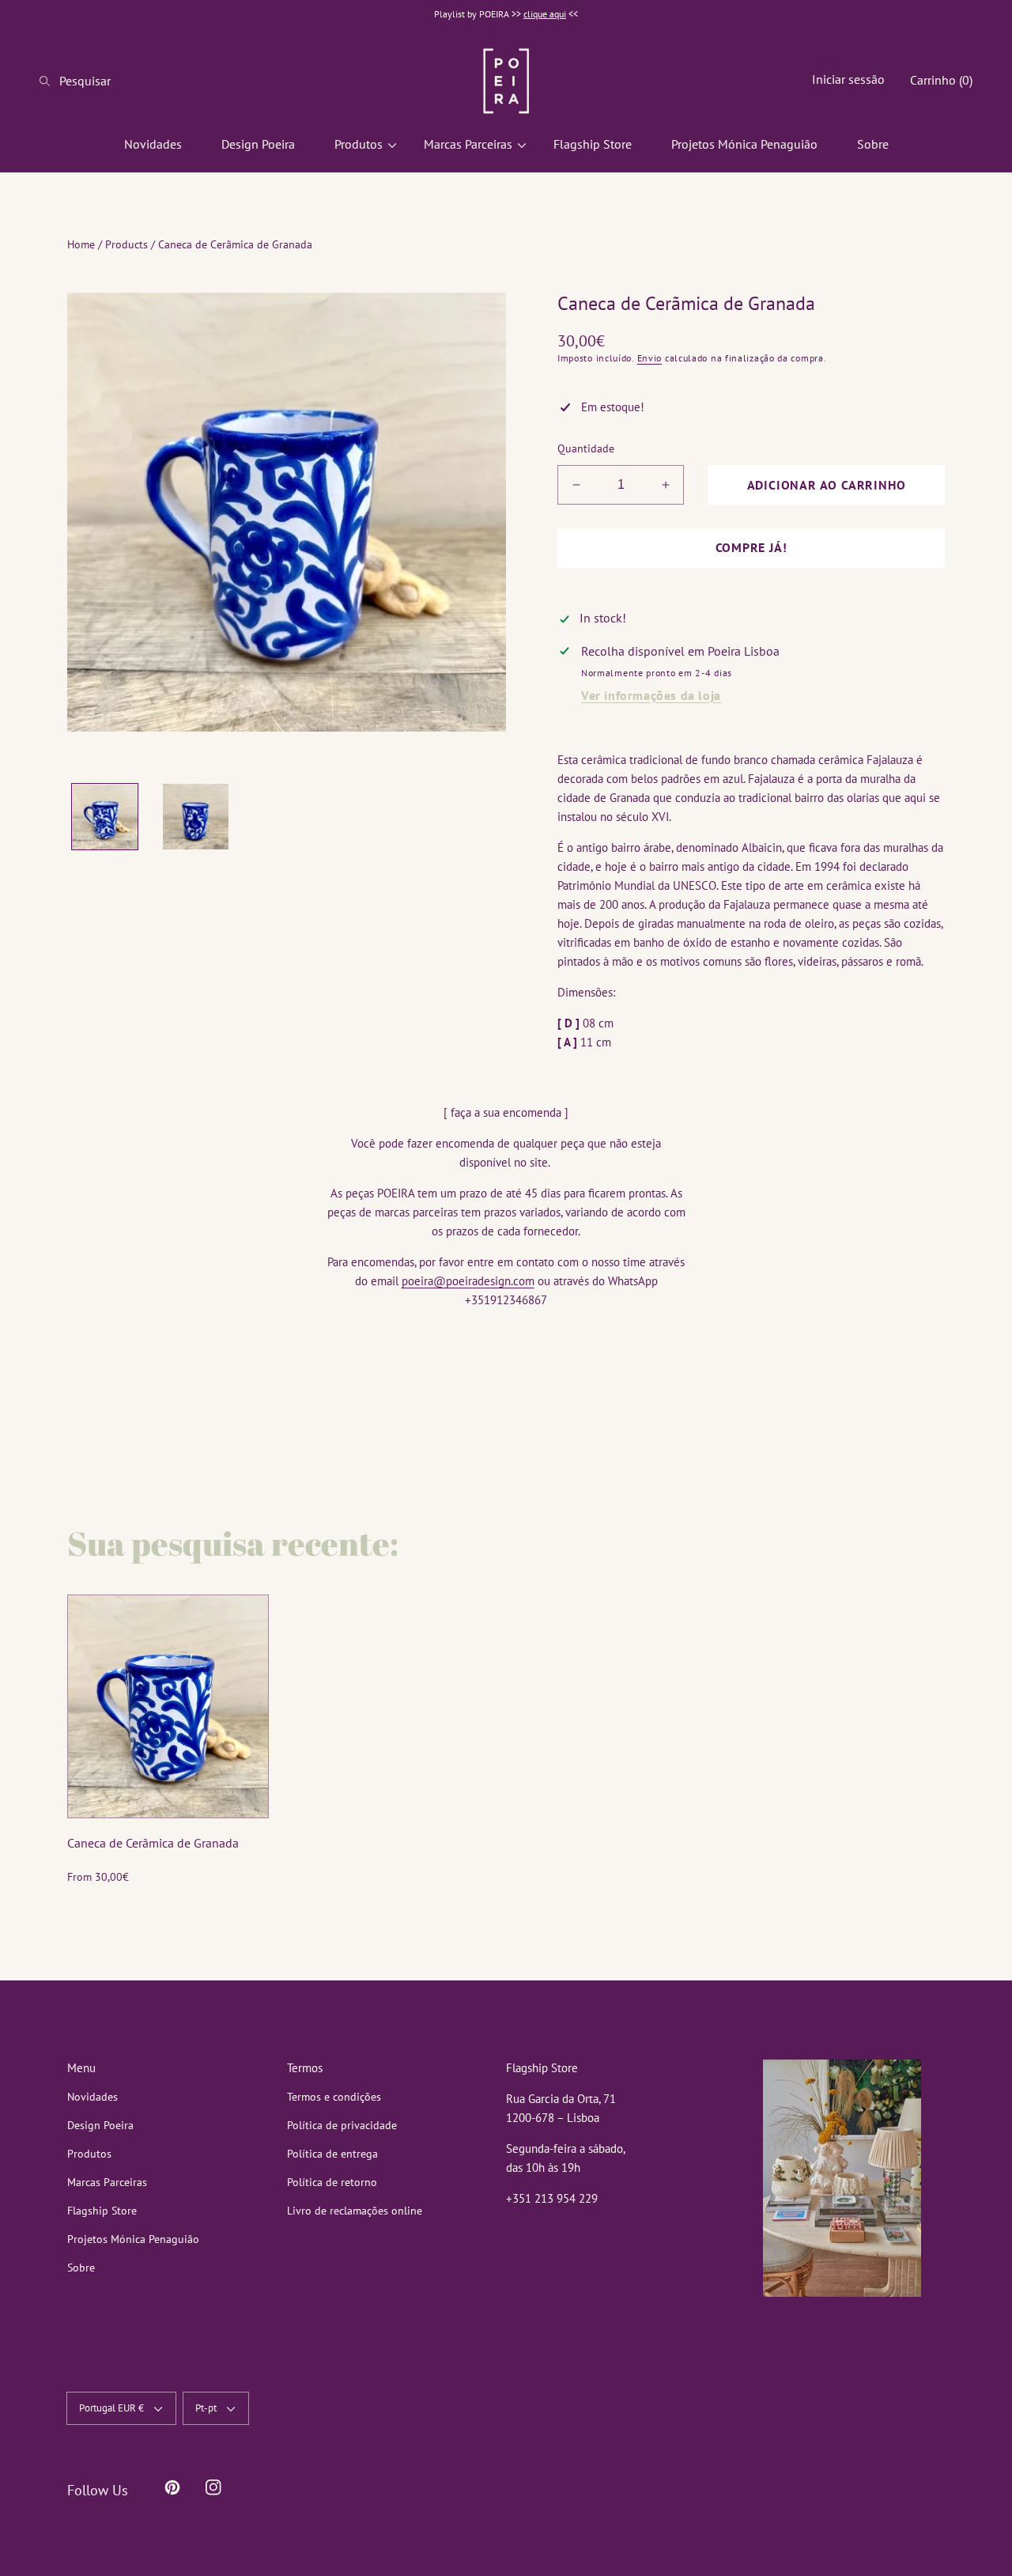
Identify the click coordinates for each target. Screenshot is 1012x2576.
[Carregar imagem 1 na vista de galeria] (105, 817)
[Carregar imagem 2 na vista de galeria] (196, 817)
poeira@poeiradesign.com (468, 1281)
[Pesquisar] (49, 81)
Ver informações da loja (651, 695)
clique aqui (545, 14)
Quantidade (586, 448)
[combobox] (103, 81)
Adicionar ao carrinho (827, 485)
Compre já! (751, 547)
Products (126, 244)
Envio (650, 358)
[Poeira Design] (506, 81)
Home (81, 244)
